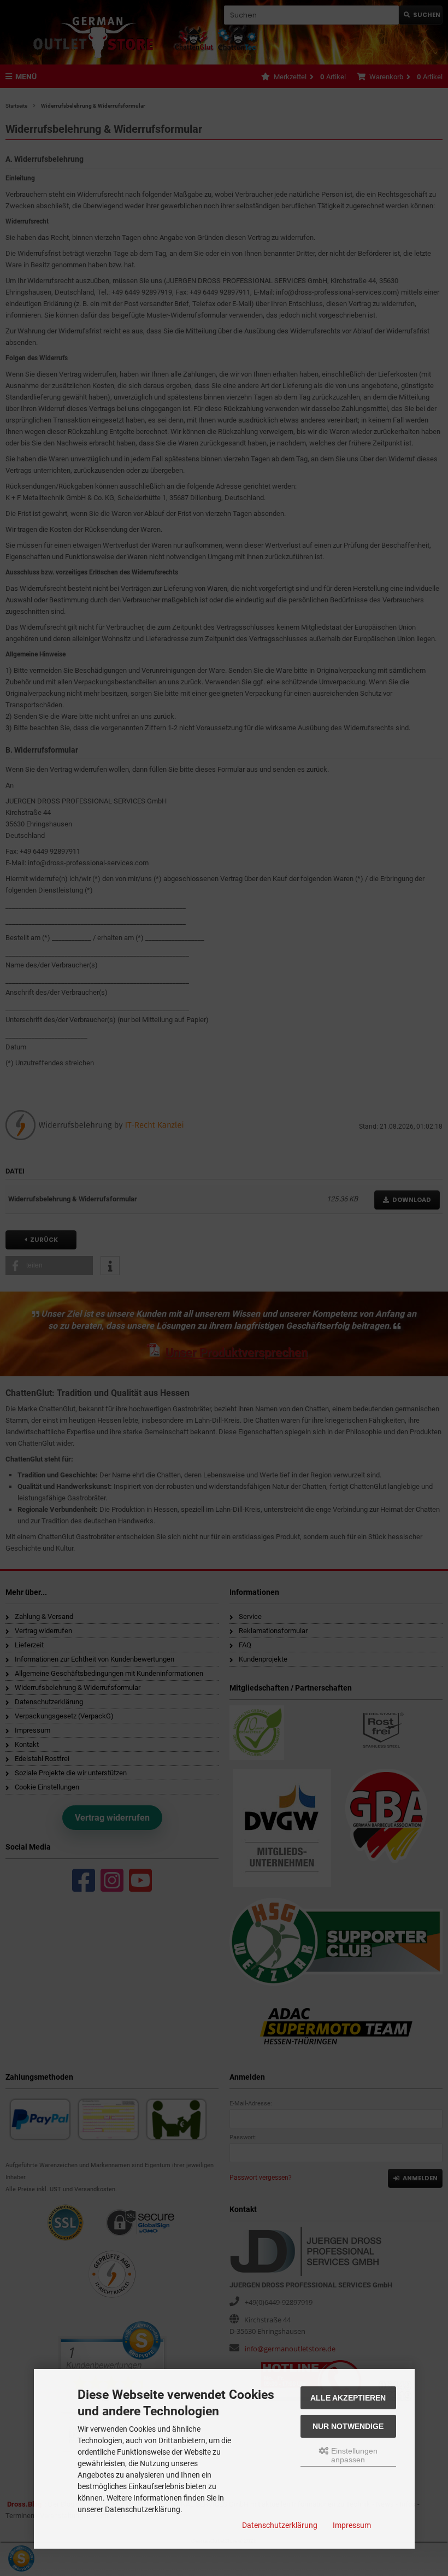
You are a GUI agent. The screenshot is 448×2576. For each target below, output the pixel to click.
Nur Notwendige (348, 2426)
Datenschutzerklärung (280, 2525)
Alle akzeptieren (348, 2398)
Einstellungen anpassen (353, 2455)
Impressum (352, 2525)
